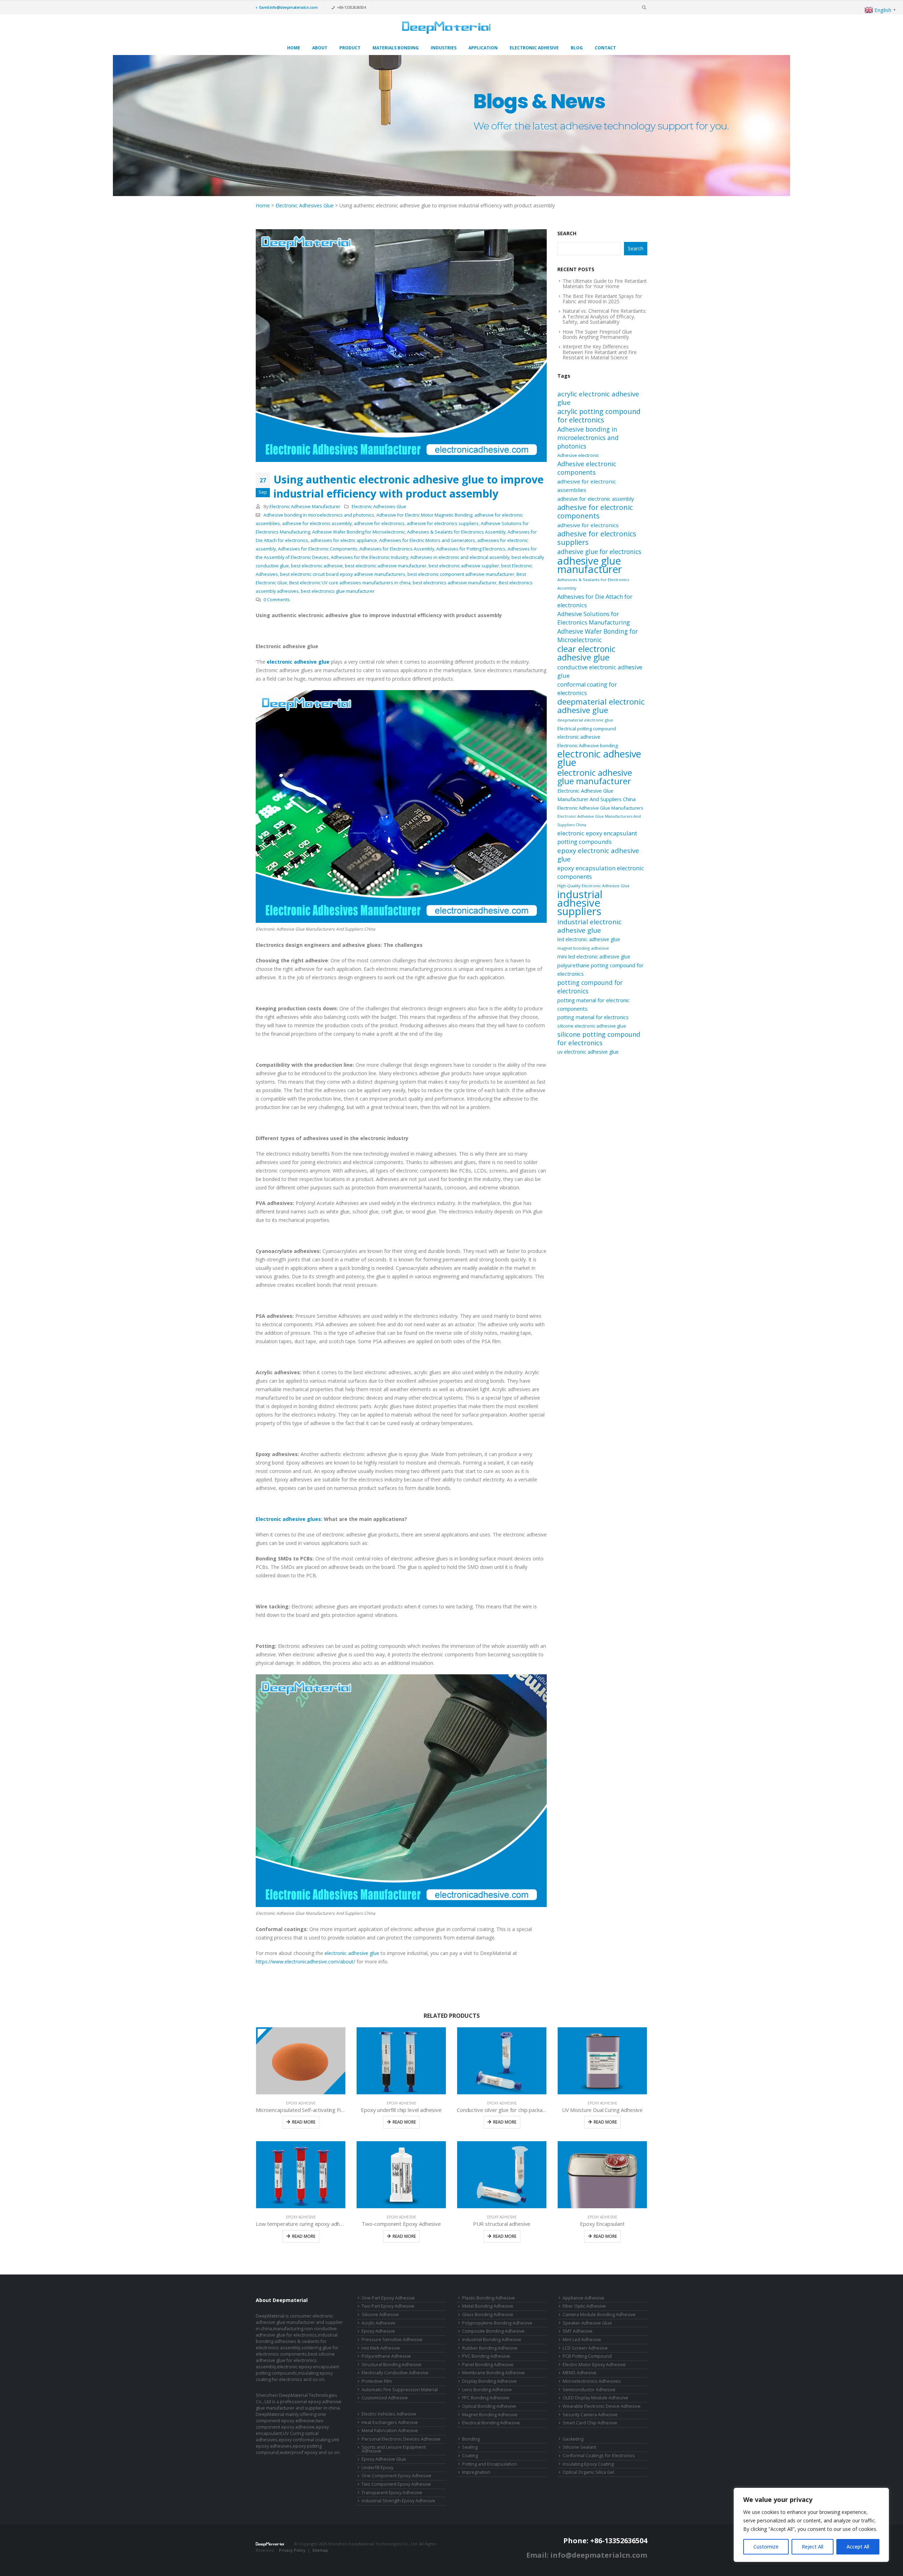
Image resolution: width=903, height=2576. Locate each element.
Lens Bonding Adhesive (487, 2390)
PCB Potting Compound (587, 2356)
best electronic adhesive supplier (464, 566)
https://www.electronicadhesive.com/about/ (305, 1962)
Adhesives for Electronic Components (318, 549)
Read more (304, 2122)
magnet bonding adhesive (583, 948)
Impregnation (476, 2472)
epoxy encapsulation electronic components (601, 872)
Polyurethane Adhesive (386, 2356)
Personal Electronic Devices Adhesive (401, 2439)
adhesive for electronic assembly (317, 523)
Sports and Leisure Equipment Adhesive (394, 2449)
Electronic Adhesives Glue (305, 205)
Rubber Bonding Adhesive (490, 2348)
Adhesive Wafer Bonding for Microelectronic (359, 532)
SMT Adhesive (578, 2331)
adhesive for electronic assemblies (587, 486)
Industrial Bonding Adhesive (492, 2340)
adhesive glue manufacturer (590, 565)
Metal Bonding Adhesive (488, 2306)
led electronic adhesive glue (589, 939)
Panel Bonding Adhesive (488, 2365)
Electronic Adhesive (534, 48)
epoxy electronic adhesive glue (598, 855)
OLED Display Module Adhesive (595, 2398)
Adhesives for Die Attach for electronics (595, 601)
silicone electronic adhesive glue (592, 1026)
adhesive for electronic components (595, 512)
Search (567, 233)
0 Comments (277, 600)
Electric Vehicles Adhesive (389, 2414)
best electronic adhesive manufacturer (386, 566)
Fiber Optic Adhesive (584, 2306)
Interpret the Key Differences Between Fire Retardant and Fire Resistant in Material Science (600, 352)
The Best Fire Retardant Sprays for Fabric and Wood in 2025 (602, 299)
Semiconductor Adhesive (589, 2390)
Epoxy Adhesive (301, 2103)
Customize (766, 2547)
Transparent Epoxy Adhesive (392, 2493)
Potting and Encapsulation (489, 2464)
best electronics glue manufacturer (338, 591)
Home (294, 48)
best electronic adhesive (317, 566)
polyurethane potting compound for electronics (601, 969)
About (320, 48)
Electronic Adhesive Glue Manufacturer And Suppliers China (596, 795)
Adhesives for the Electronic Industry (369, 557)
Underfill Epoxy (377, 2468)
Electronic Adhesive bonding (588, 745)
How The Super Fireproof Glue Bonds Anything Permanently (597, 334)
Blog (577, 48)
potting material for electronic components (593, 1004)
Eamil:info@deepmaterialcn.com (289, 7)
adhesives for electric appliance (344, 540)
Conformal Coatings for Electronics (599, 2456)
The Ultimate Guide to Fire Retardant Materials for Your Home (605, 284)
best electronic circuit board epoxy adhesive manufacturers (343, 574)
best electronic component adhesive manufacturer (461, 574)
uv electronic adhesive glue (588, 1052)
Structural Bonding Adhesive (392, 2365)
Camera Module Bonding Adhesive (599, 2315)
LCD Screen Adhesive (585, 2348)
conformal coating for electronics (587, 689)
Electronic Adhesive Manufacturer (305, 507)
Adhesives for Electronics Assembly (397, 549)
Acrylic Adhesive (378, 2323)
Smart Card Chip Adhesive (590, 2423)
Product (350, 48)
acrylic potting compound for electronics (599, 416)
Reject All (813, 2547)
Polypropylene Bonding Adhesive (497, 2323)
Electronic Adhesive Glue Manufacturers (600, 808)
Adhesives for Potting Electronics (471, 549)
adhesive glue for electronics (599, 552)
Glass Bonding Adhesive (488, 2315)
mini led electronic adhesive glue (594, 957)
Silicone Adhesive (380, 2315)
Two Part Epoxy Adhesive (388, 2306)
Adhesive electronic (578, 455)
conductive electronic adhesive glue (600, 671)
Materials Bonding (396, 48)
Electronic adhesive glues (288, 1519)
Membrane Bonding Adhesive (493, 2373)
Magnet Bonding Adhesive (490, 2415)
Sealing (470, 2447)
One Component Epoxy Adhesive (396, 2476)
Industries (444, 48)
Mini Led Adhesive (582, 2340)
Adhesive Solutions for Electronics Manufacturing (594, 618)
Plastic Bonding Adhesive (489, 2298)
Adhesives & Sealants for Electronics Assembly (456, 532)
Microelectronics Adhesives (592, 2381)
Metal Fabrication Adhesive (390, 2431)
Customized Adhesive (385, 2398)
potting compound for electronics (590, 987)
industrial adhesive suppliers (580, 903)
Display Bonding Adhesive (489, 2381)
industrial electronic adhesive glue (589, 926)
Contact (605, 48)
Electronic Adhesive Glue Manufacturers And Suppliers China (599, 821)
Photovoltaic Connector (307, 2556)
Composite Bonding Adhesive (493, 2331)
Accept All (858, 2547)
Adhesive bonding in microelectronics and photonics (319, 515)
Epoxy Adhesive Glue (384, 2459)
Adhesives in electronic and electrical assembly (460, 557)
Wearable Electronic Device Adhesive (602, 2406)
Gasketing (573, 2439)
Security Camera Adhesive (590, 2415)
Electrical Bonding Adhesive (491, 2423)
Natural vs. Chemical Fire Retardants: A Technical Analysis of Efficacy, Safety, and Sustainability (605, 316)
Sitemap (320, 2550)
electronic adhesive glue (352, 1953)
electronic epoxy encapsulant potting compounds (597, 837)
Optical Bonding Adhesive (489, 2406)
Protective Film (377, 2381)
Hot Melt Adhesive (381, 2348)
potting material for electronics (593, 1017)
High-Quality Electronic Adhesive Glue (593, 886)
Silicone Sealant (579, 2447)
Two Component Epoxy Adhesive (396, 2484)
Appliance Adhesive (583, 2298)
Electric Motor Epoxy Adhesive (594, 2365)
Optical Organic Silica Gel (588, 2472)
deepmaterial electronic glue (585, 720)
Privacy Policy (292, 2550)
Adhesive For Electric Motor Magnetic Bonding (424, 515)
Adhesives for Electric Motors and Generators (427, 540)
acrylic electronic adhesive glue (598, 398)
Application (483, 48)
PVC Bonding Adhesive (486, 2356)
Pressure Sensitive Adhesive (392, 2340)
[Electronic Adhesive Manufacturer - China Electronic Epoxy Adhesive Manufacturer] (446, 28)
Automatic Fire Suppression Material (400, 2390)
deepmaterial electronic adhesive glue (601, 706)
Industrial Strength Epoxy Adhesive (398, 2501)
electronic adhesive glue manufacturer (595, 777)
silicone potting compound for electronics (599, 1039)
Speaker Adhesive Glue (587, 2323)
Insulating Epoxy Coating (588, 2464)
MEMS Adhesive (580, 2373)
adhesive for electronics (379, 523)
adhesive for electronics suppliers (443, 523)
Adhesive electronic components (587, 468)
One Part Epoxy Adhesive (388, 2298)
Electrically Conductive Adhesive (395, 2373)
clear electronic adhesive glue (586, 653)
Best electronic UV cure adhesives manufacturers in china (350, 583)
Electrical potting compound (587, 729)
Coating (470, 2456)
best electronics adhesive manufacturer (455, 583)
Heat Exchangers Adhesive (390, 2422)
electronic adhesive (579, 737)
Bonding (471, 2439)
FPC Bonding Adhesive (486, 2398)
